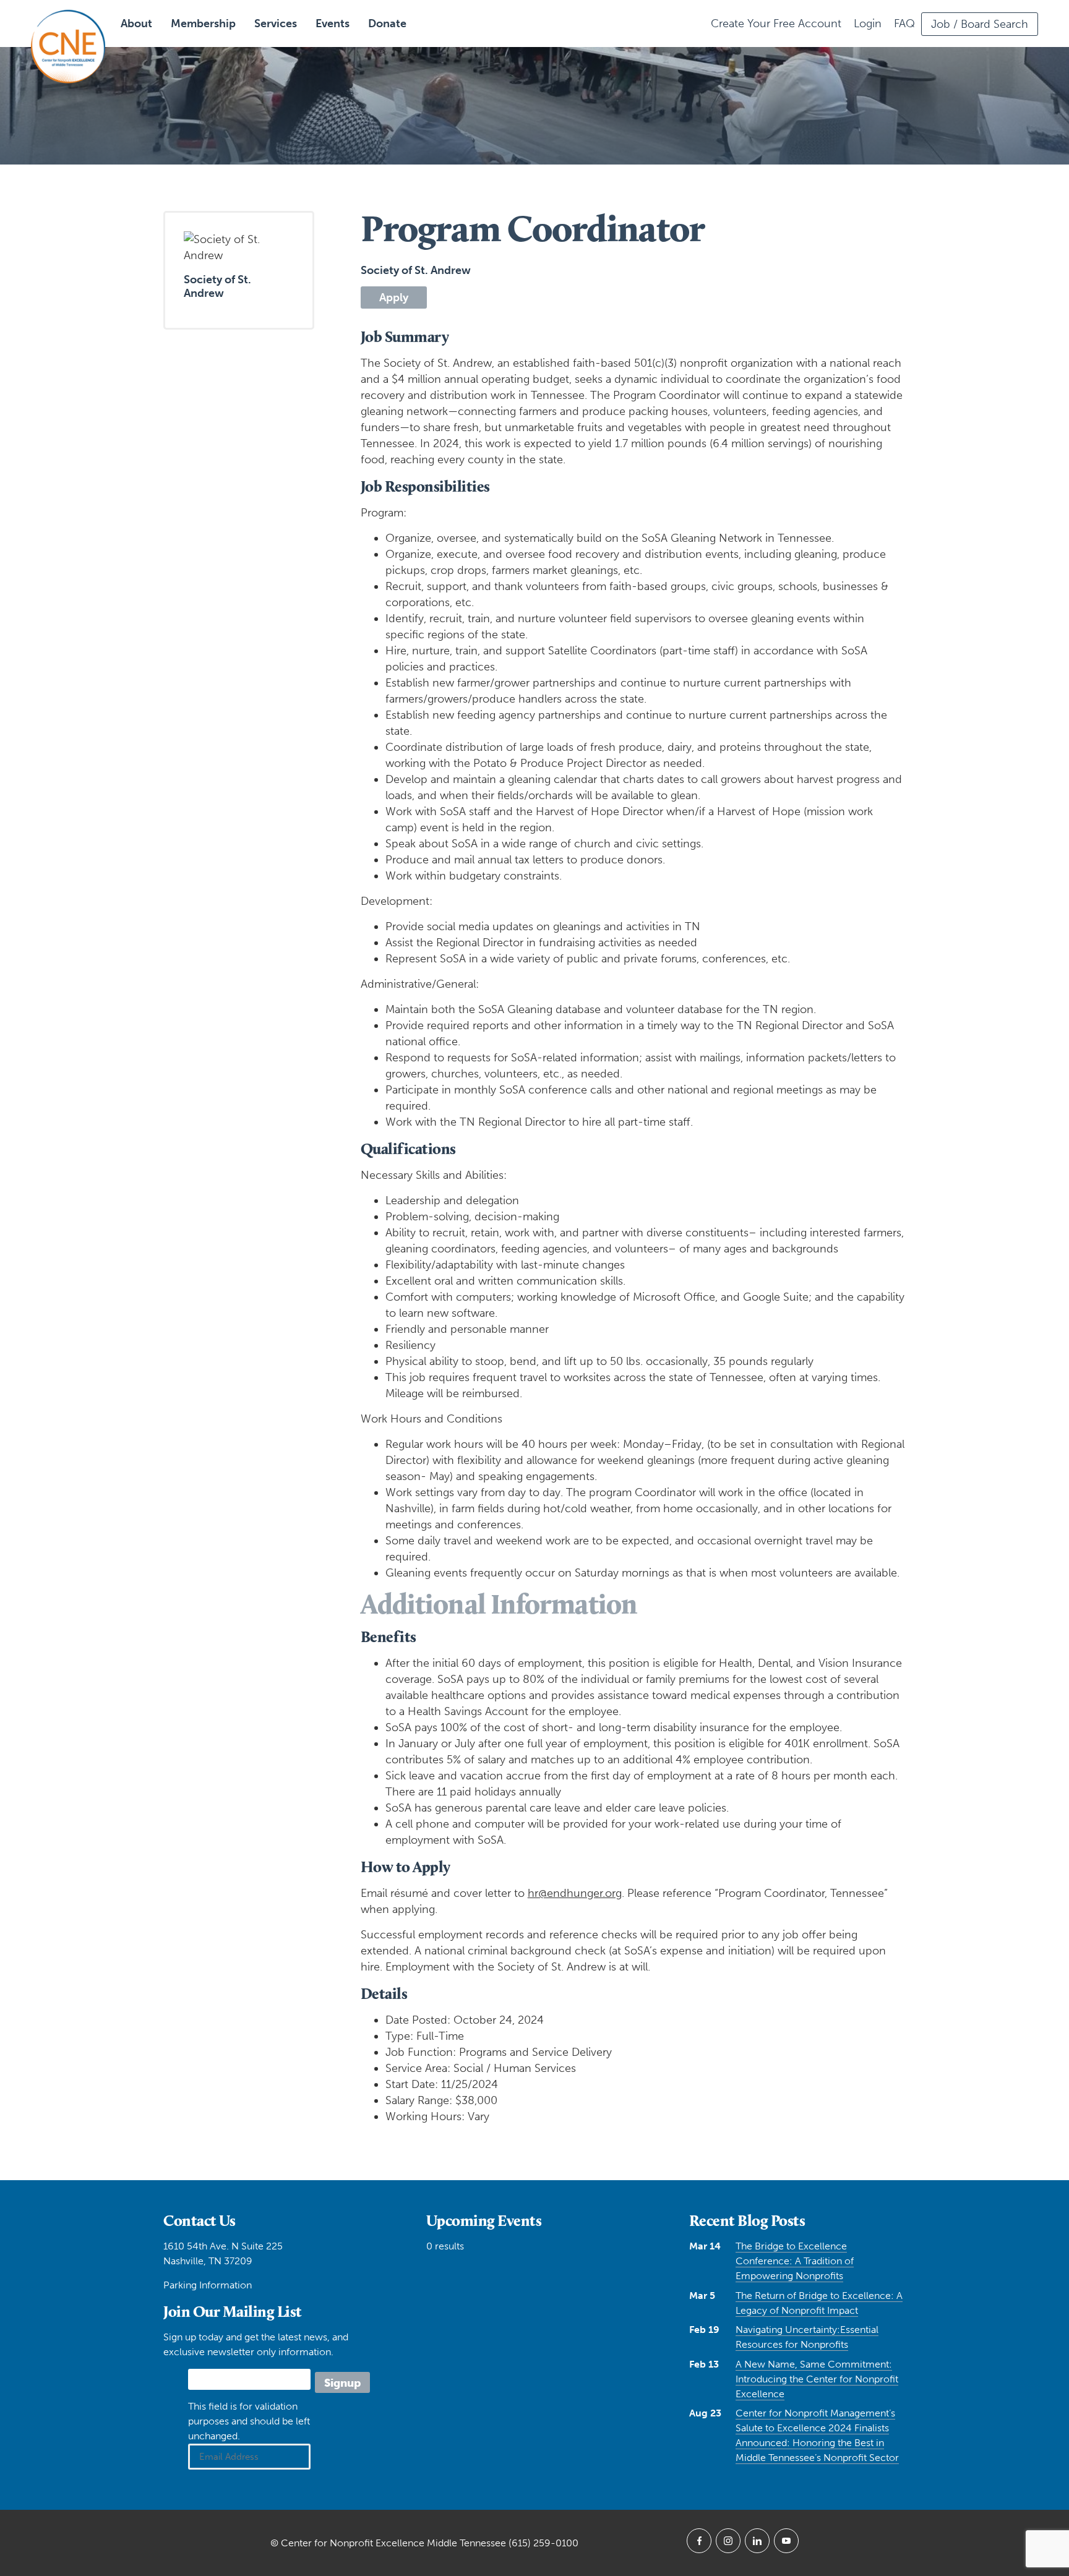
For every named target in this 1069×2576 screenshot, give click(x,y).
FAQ (904, 24)
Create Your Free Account (776, 24)
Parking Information (208, 2285)
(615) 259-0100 (543, 2543)
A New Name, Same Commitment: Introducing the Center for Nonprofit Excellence (817, 2379)
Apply (394, 297)
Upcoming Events (484, 2220)
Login (868, 24)
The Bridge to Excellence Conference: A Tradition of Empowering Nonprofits (795, 2261)
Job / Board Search (980, 24)
